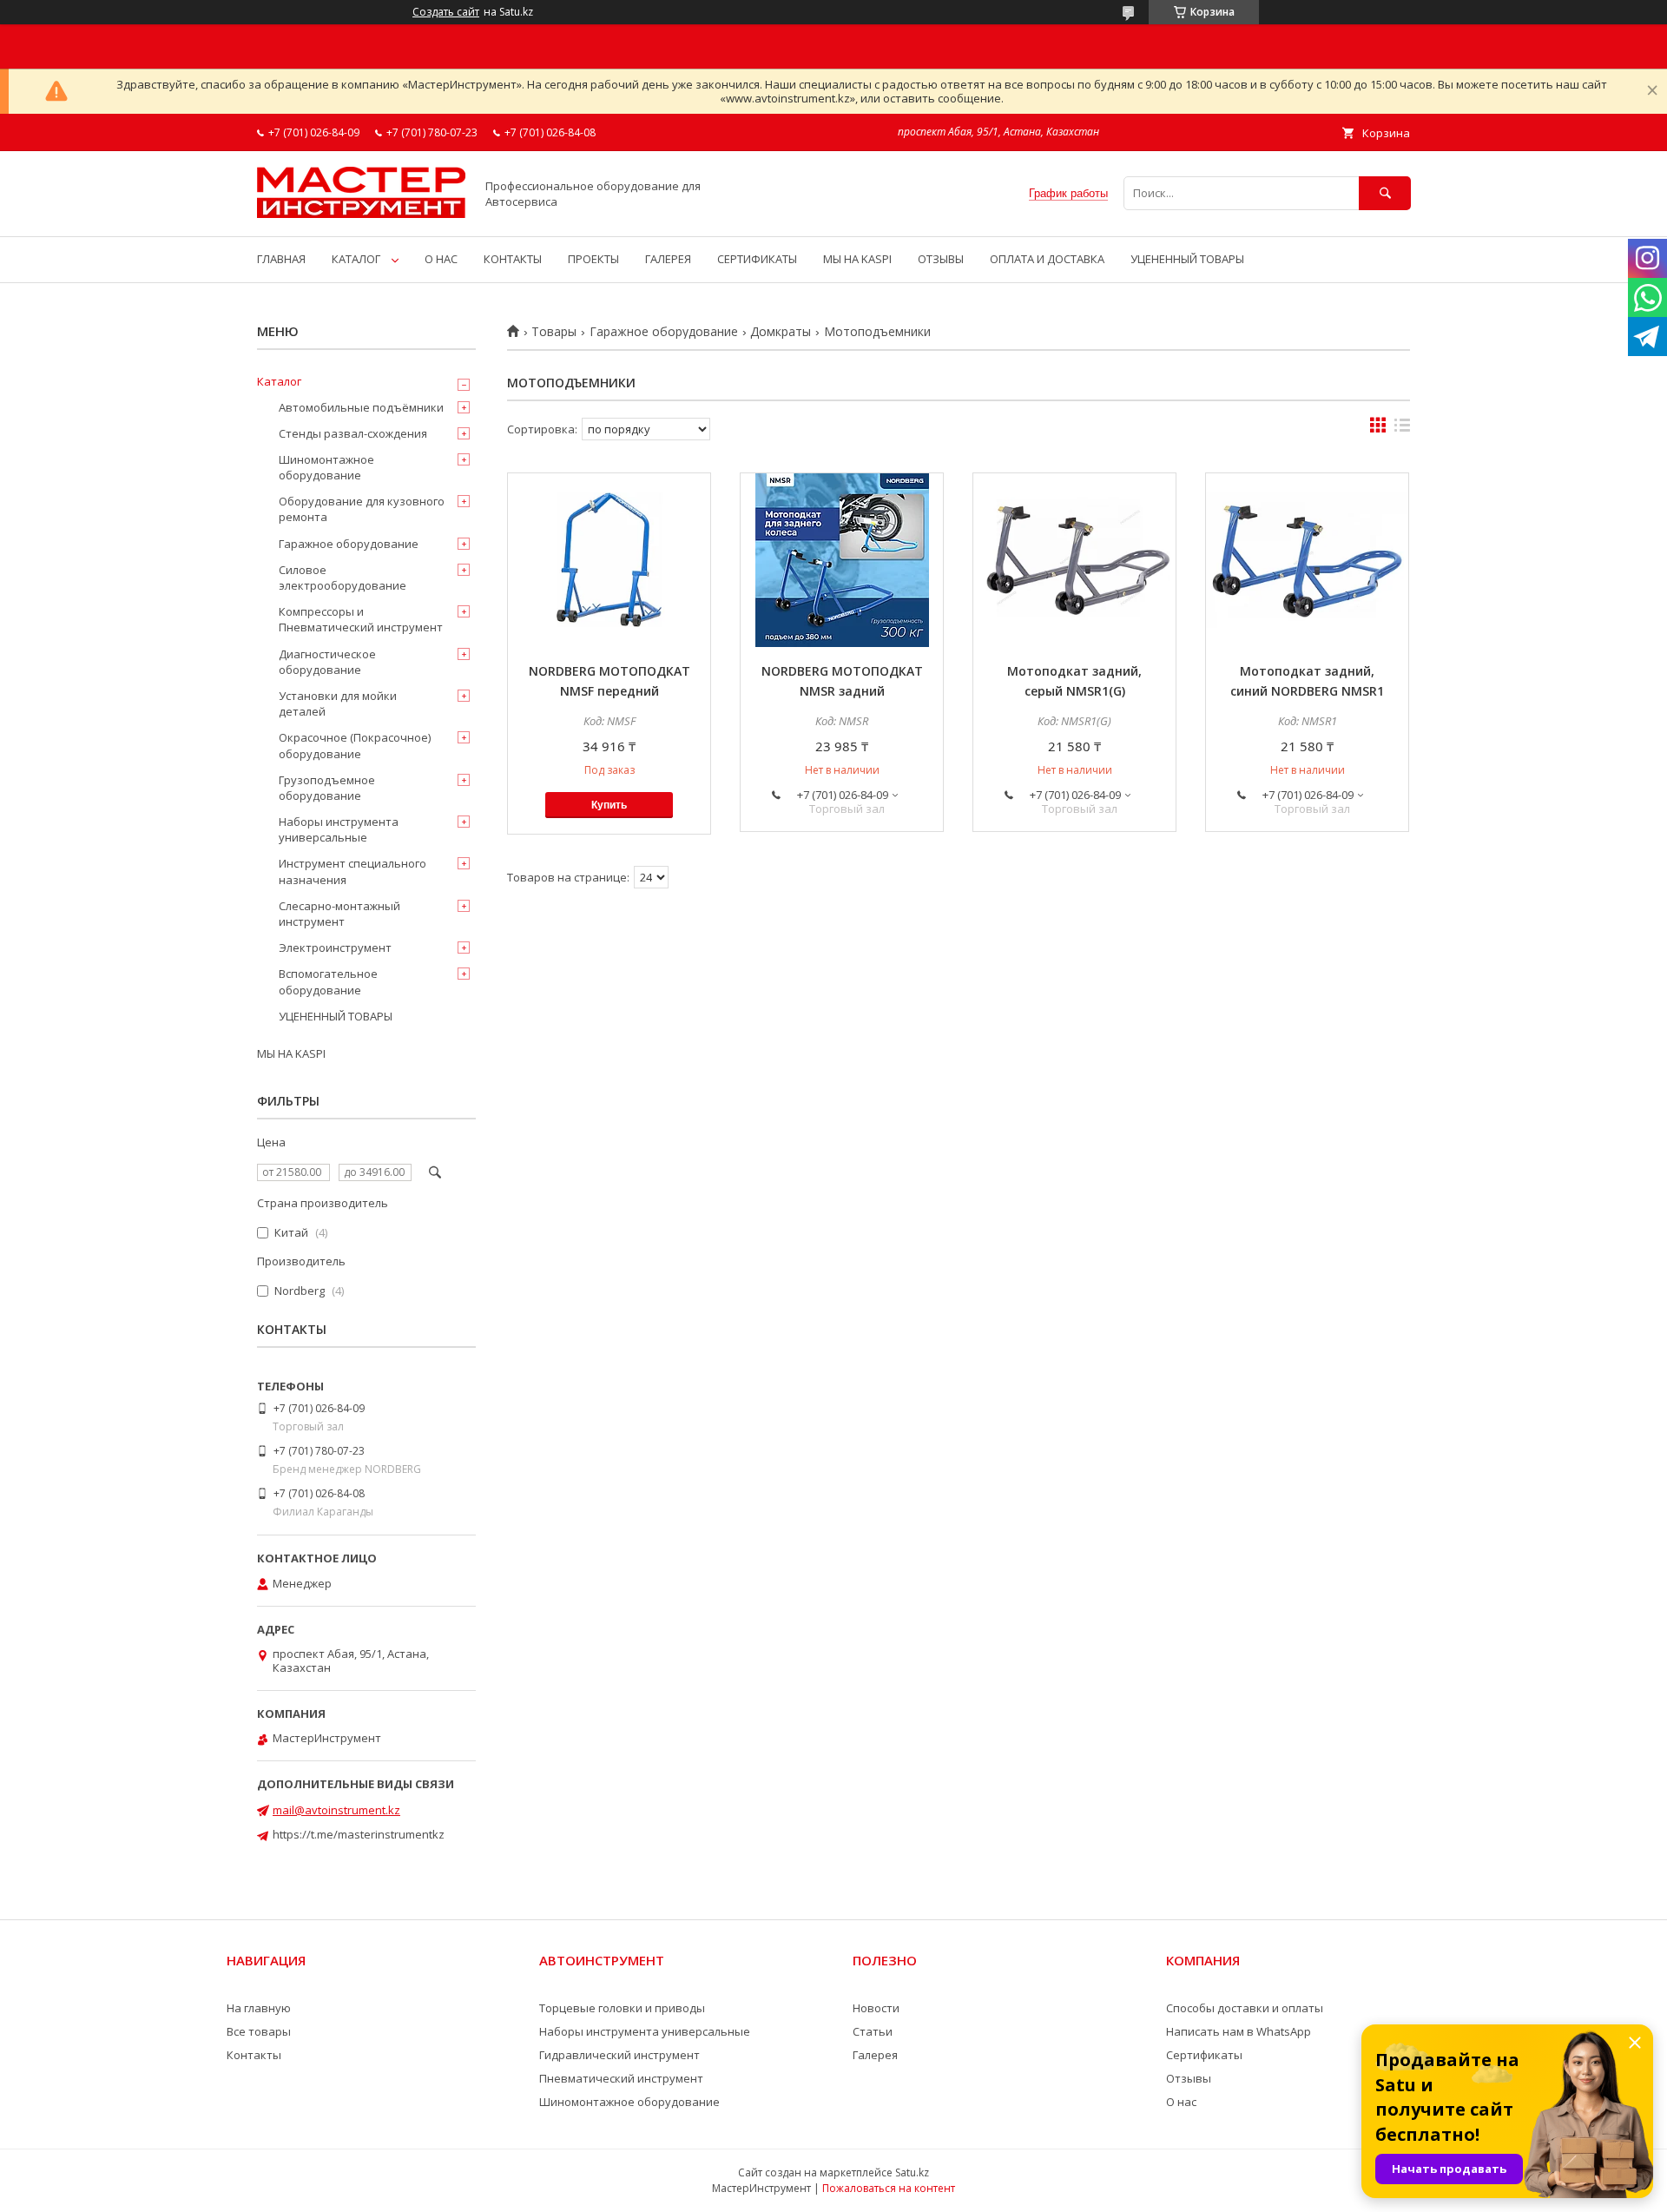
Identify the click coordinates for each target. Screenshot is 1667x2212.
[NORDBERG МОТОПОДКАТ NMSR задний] (842, 560)
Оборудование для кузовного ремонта (362, 509)
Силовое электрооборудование (343, 578)
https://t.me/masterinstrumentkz (359, 1834)
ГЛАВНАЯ (281, 259)
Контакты (254, 2055)
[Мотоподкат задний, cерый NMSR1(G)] (1074, 560)
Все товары (259, 2031)
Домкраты (781, 332)
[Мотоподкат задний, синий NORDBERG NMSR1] (1307, 560)
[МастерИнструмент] (361, 214)
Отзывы (1189, 2078)
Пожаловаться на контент (889, 2188)
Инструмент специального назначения (353, 871)
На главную (259, 2008)
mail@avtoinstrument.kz (336, 1810)
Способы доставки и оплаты (1245, 2008)
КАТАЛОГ (356, 259)
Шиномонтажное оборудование (326, 467)
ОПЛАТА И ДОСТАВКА (1047, 259)
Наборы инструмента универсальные (339, 829)
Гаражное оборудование (664, 332)
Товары (554, 332)
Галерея (875, 2055)
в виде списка (1402, 429)
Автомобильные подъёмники (361, 407)
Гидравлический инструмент (619, 2055)
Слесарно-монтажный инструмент (339, 914)
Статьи (873, 2031)
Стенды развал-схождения (353, 433)
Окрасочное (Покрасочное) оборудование (355, 745)
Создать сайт (446, 12)
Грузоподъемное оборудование (327, 788)
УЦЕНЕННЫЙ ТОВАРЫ (1187, 259)
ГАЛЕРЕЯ (668, 259)
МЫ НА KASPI (857, 259)
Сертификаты (1204, 2055)
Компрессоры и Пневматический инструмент (361, 619)
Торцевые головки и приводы (622, 2008)
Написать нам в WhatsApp (1239, 2031)
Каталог (279, 381)
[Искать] (1385, 193)
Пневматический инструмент (621, 2078)
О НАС (441, 259)
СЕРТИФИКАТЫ (757, 259)
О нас (1181, 2102)
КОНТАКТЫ (513, 259)
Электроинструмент (335, 948)
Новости (876, 2008)
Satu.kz (912, 2172)
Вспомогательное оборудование (328, 981)
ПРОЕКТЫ (593, 259)
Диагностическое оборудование (327, 662)
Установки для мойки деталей (338, 703)
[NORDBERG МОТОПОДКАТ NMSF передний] (609, 560)
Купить (609, 805)
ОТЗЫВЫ (941, 259)
